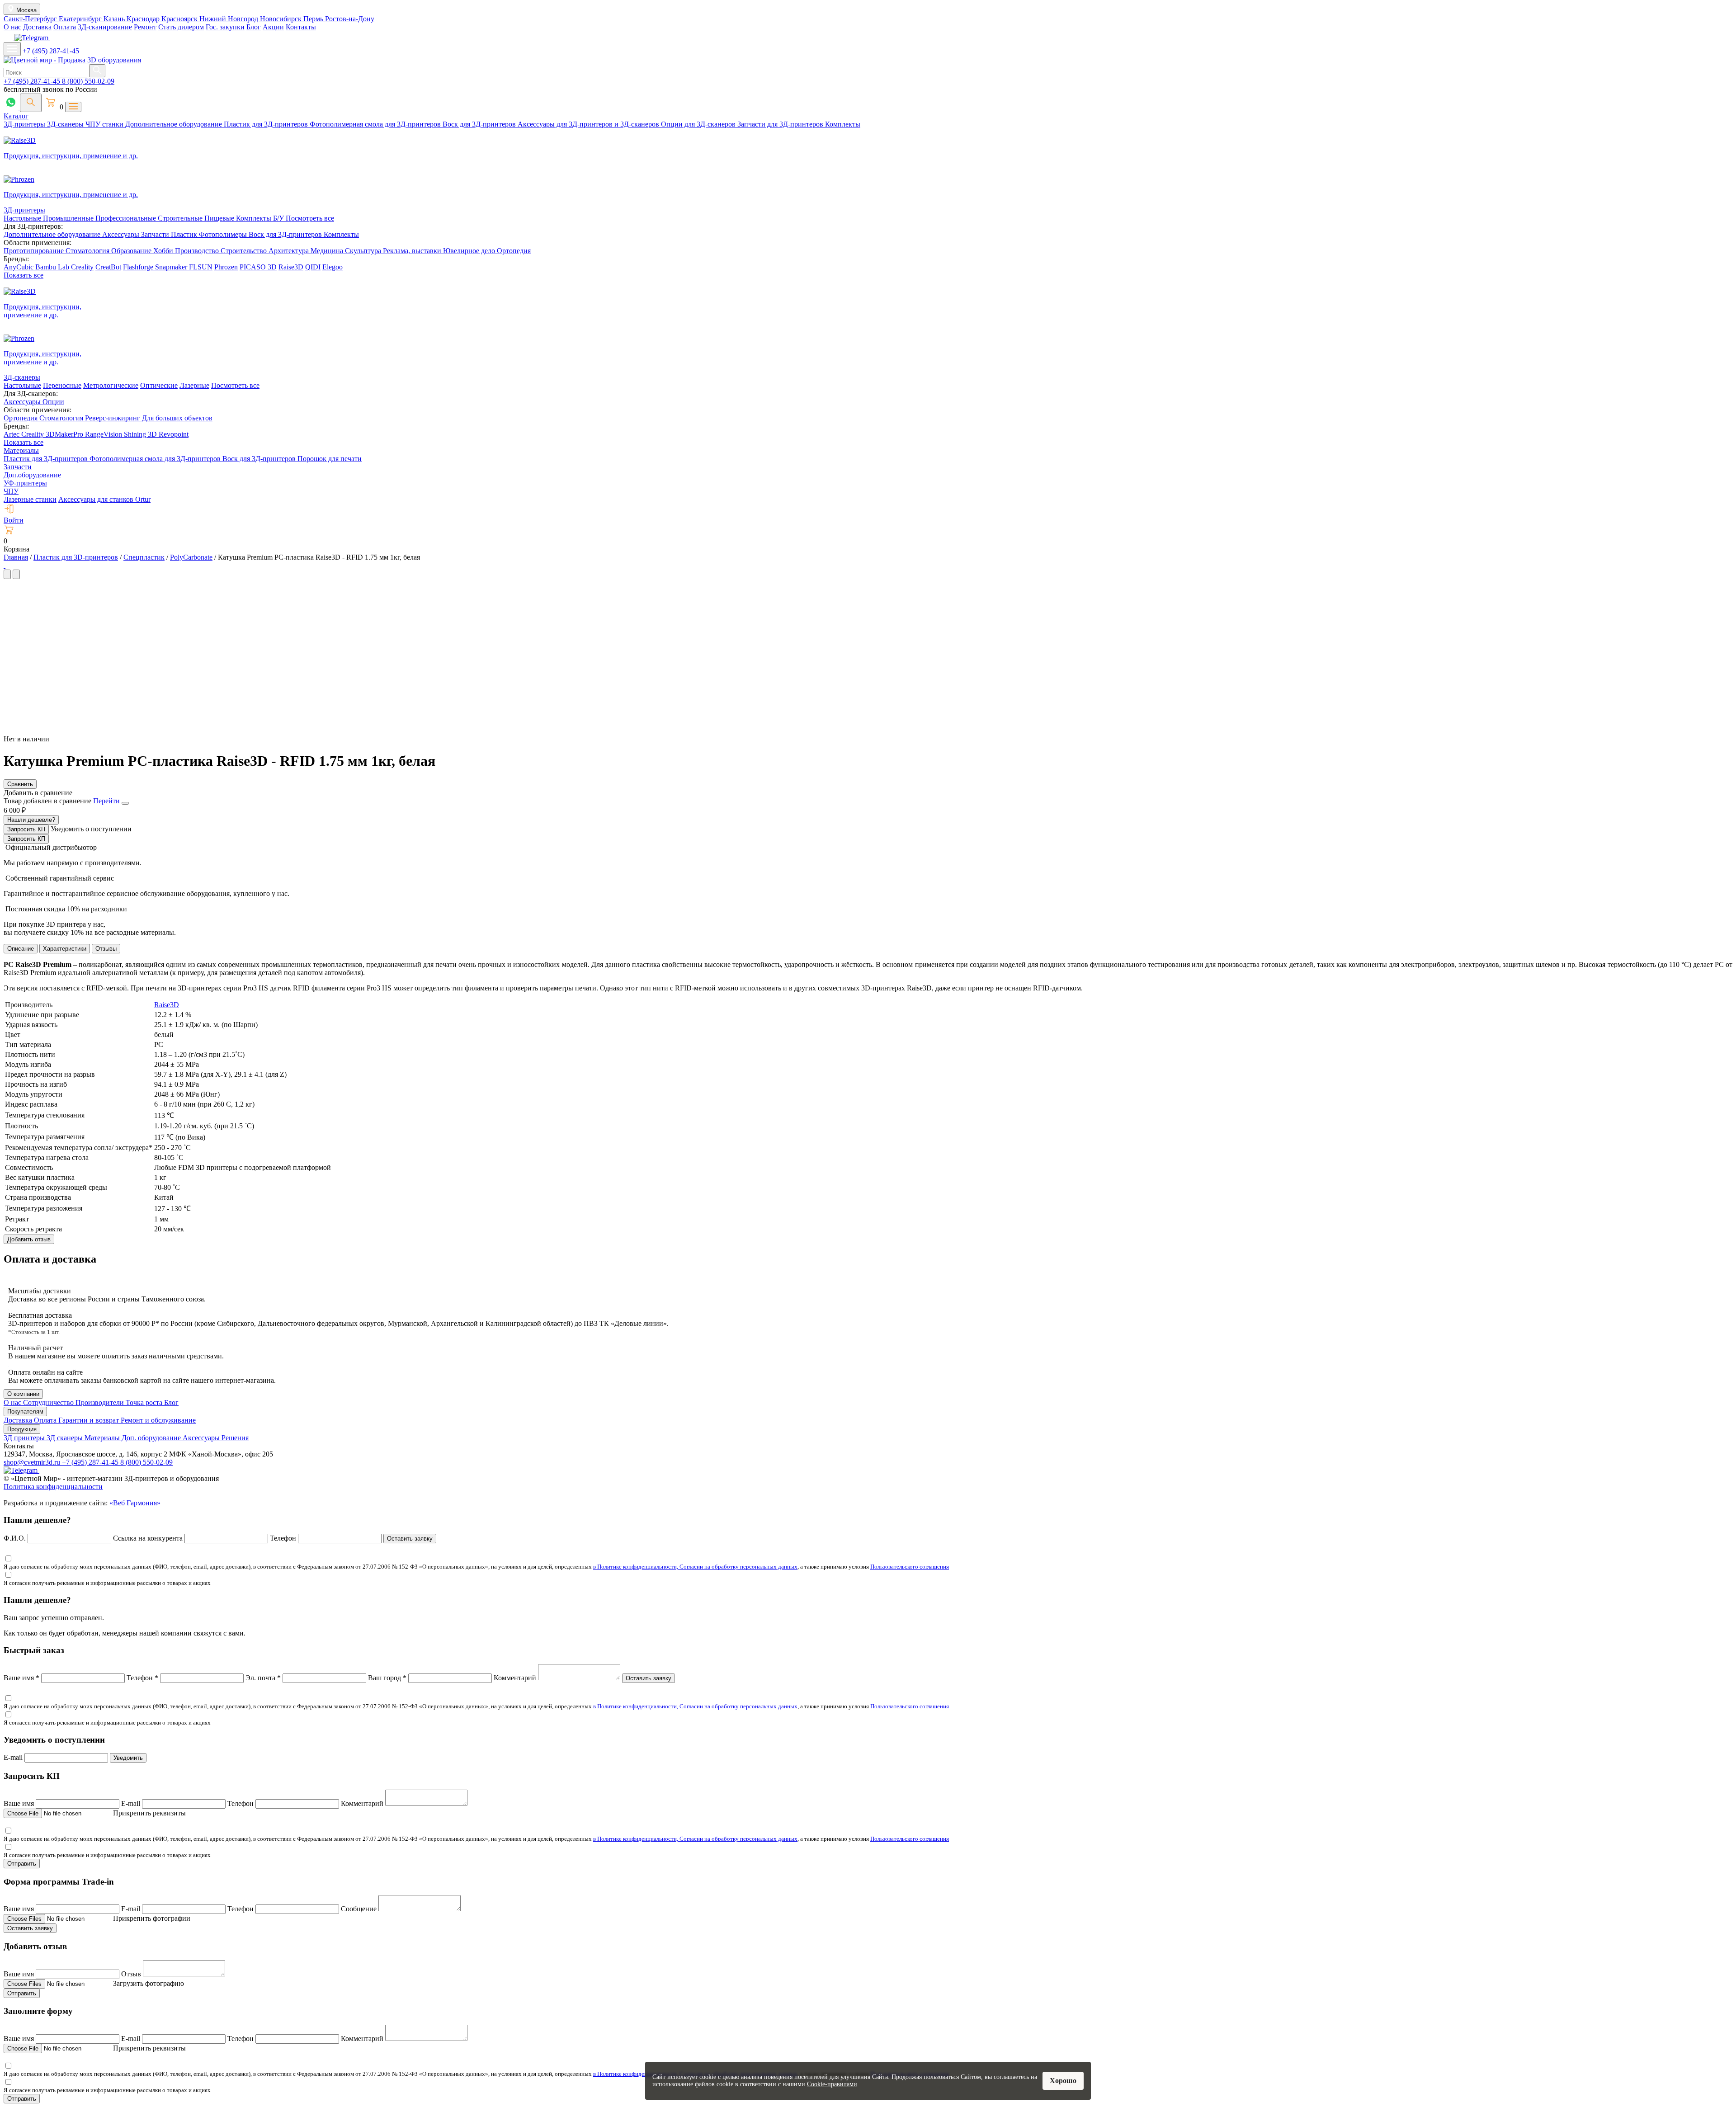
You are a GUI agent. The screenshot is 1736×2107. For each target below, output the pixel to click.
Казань (115, 19)
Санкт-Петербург (31, 19)
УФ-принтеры (25, 483)
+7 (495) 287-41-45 (51, 51)
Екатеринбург (81, 19)
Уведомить (128, 1758)
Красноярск (180, 19)
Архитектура (290, 251)
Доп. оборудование (152, 1438)
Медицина (328, 251)
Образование (132, 251)
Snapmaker (172, 267)
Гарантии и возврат (90, 1420)
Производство (198, 251)
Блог (254, 27)
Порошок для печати (330, 459)
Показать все (24, 275)
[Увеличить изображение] (5, 565)
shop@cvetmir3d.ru (33, 1462)
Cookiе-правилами (832, 2084)
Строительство (245, 251)
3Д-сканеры (66, 124)
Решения (235, 1438)
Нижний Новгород (230, 19)
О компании (23, 1394)
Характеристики (65, 949)
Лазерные (194, 385)
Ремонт (145, 27)
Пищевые (220, 218)
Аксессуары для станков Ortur (104, 499)
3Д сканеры (66, 1438)
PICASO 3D (258, 267)
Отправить (22, 1864)
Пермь (314, 19)
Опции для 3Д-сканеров (699, 124)
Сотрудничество (49, 1402)
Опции (53, 402)
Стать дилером (181, 27)
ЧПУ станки (105, 124)
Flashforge (139, 267)
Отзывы (106, 949)
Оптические (159, 385)
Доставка (37, 27)
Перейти (107, 801)
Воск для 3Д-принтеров (480, 124)
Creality (82, 267)
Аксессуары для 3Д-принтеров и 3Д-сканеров (589, 124)
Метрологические (111, 385)
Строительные (181, 218)
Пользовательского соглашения (910, 1567)
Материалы (21, 450)
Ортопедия (514, 251)
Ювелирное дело (470, 251)
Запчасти (156, 234)
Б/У (279, 218)
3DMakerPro (65, 434)
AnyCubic (19, 267)
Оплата (65, 27)
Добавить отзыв (29, 1239)
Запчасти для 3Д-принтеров (781, 124)
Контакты (301, 27)
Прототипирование (35, 251)
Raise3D (291, 267)
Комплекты (843, 124)
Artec (12, 434)
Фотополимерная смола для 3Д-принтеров (376, 124)
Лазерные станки (30, 499)
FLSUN (201, 267)
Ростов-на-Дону (350, 19)
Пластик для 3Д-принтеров (267, 124)
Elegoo (333, 267)
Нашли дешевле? (31, 820)
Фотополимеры (224, 234)
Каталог (16, 116)
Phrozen (226, 267)
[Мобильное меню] (12, 49)
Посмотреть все (310, 218)
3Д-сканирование (105, 27)
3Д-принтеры (25, 124)
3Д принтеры (25, 1438)
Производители (101, 1402)
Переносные (62, 385)
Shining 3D (141, 434)
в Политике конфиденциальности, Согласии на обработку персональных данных (695, 1567)
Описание (21, 949)
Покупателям (25, 1412)
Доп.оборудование (32, 475)
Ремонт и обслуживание (158, 1420)
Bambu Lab (53, 267)
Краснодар (144, 19)
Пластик (185, 234)
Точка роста (145, 1402)
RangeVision (104, 434)
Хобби (164, 251)
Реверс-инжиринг (113, 418)
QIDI (313, 267)
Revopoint (174, 434)
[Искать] (97, 71)
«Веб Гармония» (135, 1503)
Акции (273, 27)
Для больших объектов (177, 418)
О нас (12, 27)
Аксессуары (122, 234)
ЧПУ (11, 491)
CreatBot (108, 267)
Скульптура (364, 251)
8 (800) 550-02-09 (88, 81)
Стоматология (88, 251)
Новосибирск (282, 19)
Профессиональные (127, 218)
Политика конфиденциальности (53, 1487)
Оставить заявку (410, 1539)
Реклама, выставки (413, 251)
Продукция (22, 1429)
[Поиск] (31, 103)
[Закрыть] (125, 803)
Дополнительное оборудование (175, 124)
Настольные (23, 218)
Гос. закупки (225, 27)
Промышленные (69, 218)
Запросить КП (26, 829)
